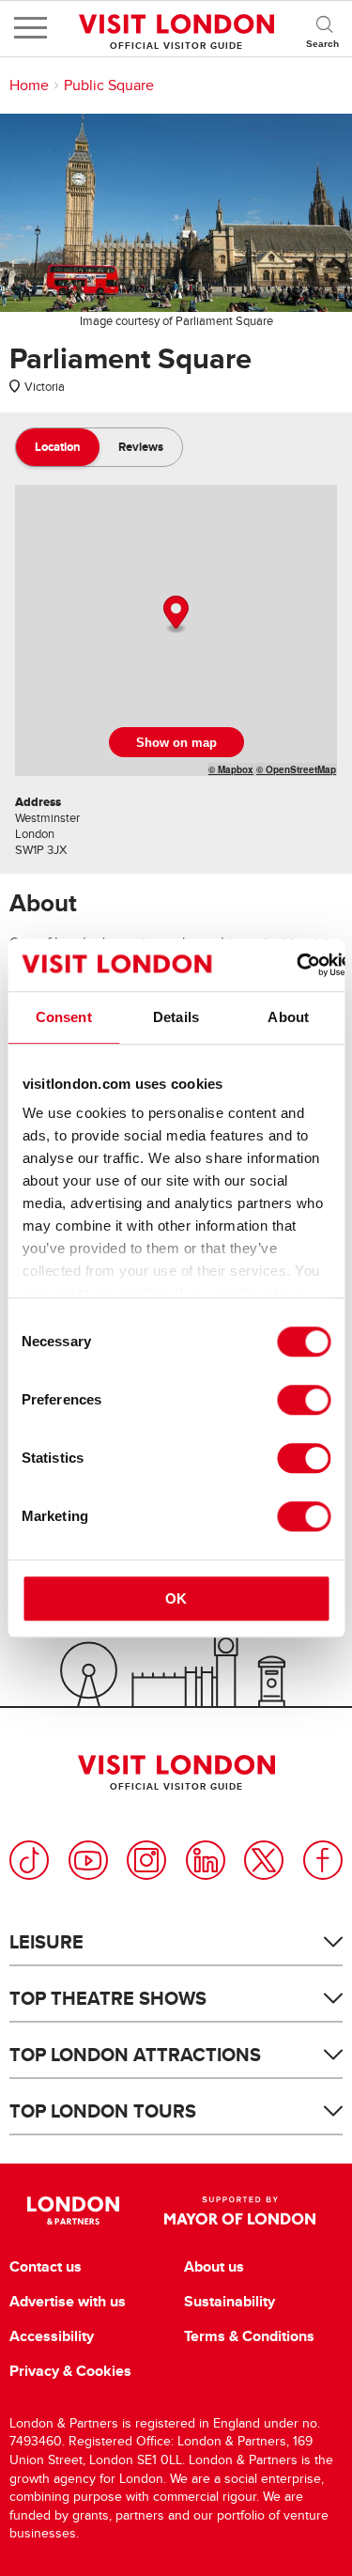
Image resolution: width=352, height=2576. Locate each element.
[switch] (304, 1400)
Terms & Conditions (249, 2336)
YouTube (88, 1860)
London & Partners (74, 2211)
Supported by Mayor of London (240, 2211)
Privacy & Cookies (70, 2371)
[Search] (324, 28)
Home (29, 85)
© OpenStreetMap (296, 769)
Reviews (141, 447)
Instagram (146, 1860)
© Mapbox (231, 769)
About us (214, 2267)
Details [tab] (176, 1017)
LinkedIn (206, 1860)
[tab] (58, 447)
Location (58, 447)
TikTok (29, 1860)
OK (176, 1598)
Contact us (46, 2267)
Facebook (323, 1860)
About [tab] (288, 1017)
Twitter (264, 1860)
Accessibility (52, 2336)
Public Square (109, 85)
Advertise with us (68, 2302)
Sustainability (230, 2302)
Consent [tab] (64, 1017)
